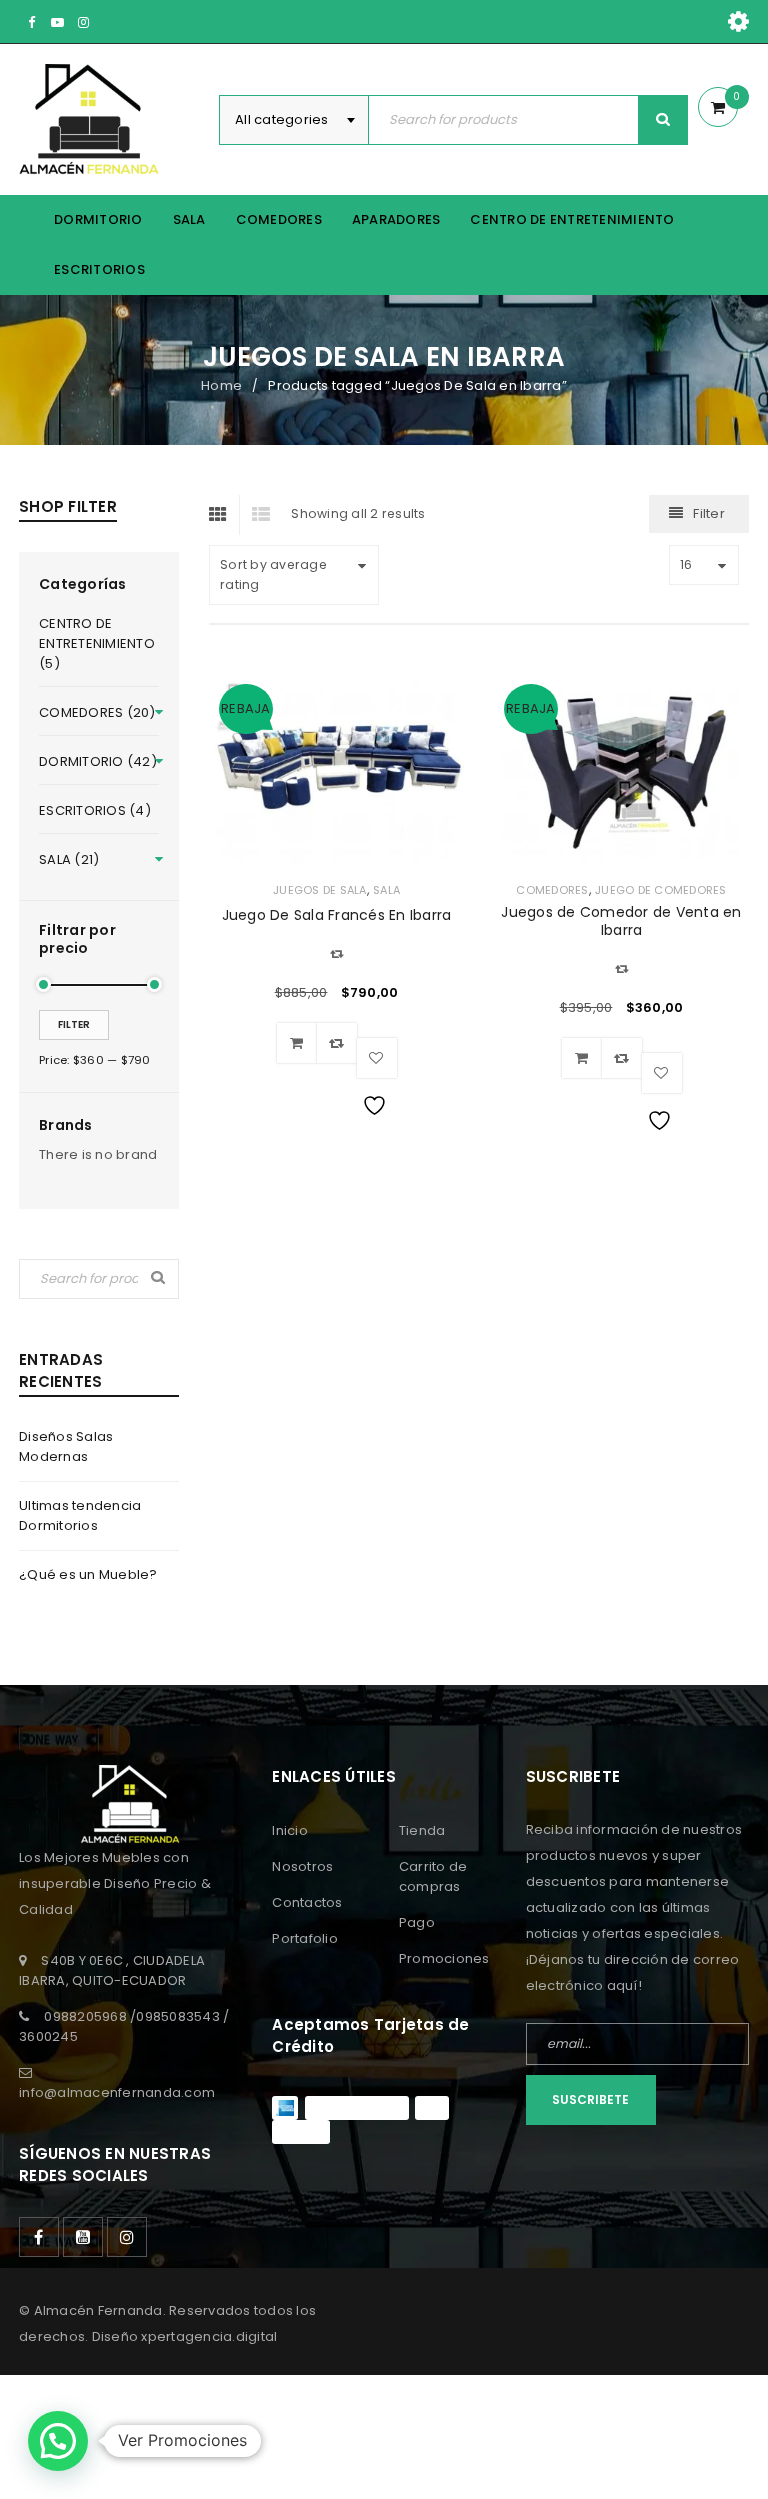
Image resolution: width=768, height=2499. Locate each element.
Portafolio (305, 1938)
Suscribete (590, 2099)
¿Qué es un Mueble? (88, 1574)
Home (221, 385)
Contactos (307, 1902)
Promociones (444, 1958)
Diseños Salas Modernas (66, 1446)
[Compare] (337, 1043)
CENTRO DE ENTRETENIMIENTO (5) (97, 643)
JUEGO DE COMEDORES (661, 890)
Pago (417, 1922)
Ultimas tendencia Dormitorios (80, 1515)
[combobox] (294, 120)
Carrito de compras (433, 1876)
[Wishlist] (377, 1058)
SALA (386, 890)
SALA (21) (69, 859)
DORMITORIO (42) (98, 761)
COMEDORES (552, 890)
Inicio (290, 1830)
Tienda (422, 1830)
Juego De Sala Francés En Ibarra (337, 915)
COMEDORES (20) (97, 712)
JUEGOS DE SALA (320, 890)
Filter (74, 1024)
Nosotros (302, 1866)
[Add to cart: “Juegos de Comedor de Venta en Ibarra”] (582, 1058)
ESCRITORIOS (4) (95, 810)
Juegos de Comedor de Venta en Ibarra (621, 921)
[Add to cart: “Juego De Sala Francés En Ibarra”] (297, 1043)
